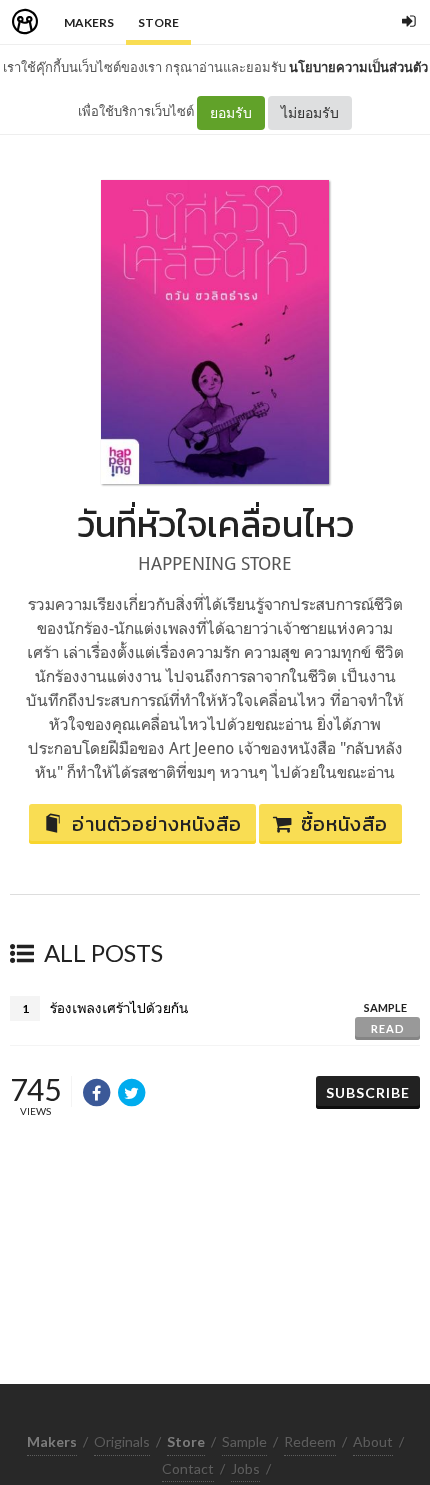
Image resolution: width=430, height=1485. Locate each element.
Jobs (245, 1468)
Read (388, 1028)
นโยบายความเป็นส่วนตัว (358, 67)
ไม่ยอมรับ (310, 112)
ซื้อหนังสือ (344, 824)
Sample (244, 1441)
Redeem (310, 1441)
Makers (89, 22)
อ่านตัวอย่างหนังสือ (157, 824)
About (373, 1441)
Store (158, 22)
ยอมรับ (231, 112)
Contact (188, 1468)
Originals (122, 1441)
